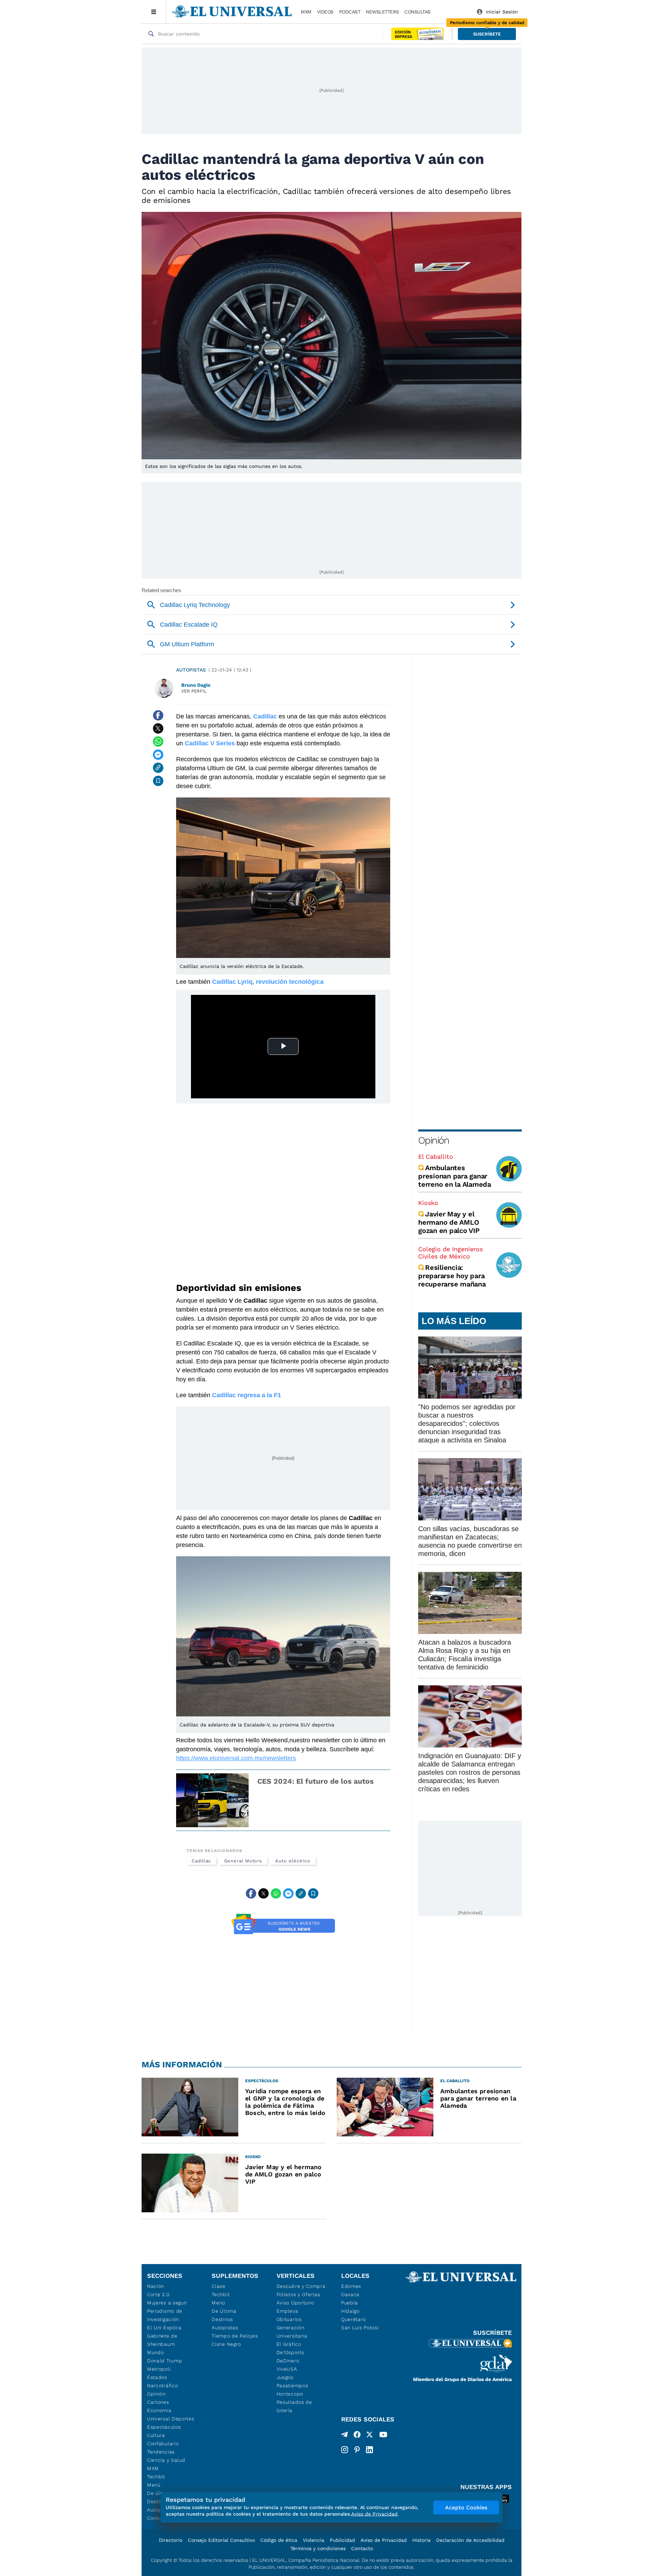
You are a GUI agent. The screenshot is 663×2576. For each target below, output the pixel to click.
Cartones (158, 2402)
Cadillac (201, 1861)
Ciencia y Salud (166, 2460)
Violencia (314, 2540)
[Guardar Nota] (158, 781)
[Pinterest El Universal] (357, 2450)
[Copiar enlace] (158, 768)
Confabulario (163, 2443)
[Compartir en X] (158, 728)
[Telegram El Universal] (345, 2436)
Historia (421, 2540)
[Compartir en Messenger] (158, 755)
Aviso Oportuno (295, 2303)
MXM (306, 12)
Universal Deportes (171, 2419)
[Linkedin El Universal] (369, 2450)
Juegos (285, 2377)
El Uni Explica (164, 2328)
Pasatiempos (292, 2386)
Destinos (222, 2319)
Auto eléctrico (293, 1861)
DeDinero (288, 2361)
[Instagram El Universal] (345, 2450)
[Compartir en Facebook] (158, 715)
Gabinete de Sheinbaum (162, 2340)
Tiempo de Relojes (235, 2336)
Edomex (351, 2286)
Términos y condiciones (318, 2548)
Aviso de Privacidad (384, 2540)
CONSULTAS (417, 12)
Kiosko (428, 1203)
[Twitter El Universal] (369, 2436)
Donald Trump (165, 2361)
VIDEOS (325, 12)
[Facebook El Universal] (357, 2436)
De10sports (290, 2352)
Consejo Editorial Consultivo (221, 2540)
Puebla (350, 2303)
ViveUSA (287, 2369)
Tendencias (161, 2452)
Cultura (156, 2435)
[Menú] (154, 12)
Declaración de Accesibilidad (470, 2540)
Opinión (434, 1140)
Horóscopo (290, 2394)
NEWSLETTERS (382, 12)
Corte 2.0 (158, 2294)
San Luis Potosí (360, 2328)
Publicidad (342, 2540)
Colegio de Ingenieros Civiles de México (450, 1253)
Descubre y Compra (301, 2286)
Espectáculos (164, 2427)
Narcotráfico (162, 2386)
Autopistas (191, 670)
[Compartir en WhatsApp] (158, 742)
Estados (157, 2377)
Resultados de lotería (294, 2406)
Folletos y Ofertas (299, 2294)
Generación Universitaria (292, 2332)
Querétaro (353, 2319)
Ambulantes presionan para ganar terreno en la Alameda (455, 1176)
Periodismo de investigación (165, 2315)
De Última (224, 2311)
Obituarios (289, 2319)
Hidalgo (350, 2311)
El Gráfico (289, 2344)
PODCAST (350, 12)
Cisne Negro (226, 2344)
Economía (159, 2410)
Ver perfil (194, 691)
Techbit (156, 2477)
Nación (156, 2286)
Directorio (171, 2540)
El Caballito (436, 1157)
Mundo (156, 2352)
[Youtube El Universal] (383, 2436)
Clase (219, 2286)
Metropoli (159, 2369)
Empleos (287, 2311)
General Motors (243, 1861)
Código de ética (279, 2540)
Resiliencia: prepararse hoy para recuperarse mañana (452, 1276)
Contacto (362, 2548)
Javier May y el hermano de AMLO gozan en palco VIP (449, 1222)
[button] (487, 34)
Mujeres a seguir (167, 2303)
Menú (154, 2485)
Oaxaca (350, 2294)
